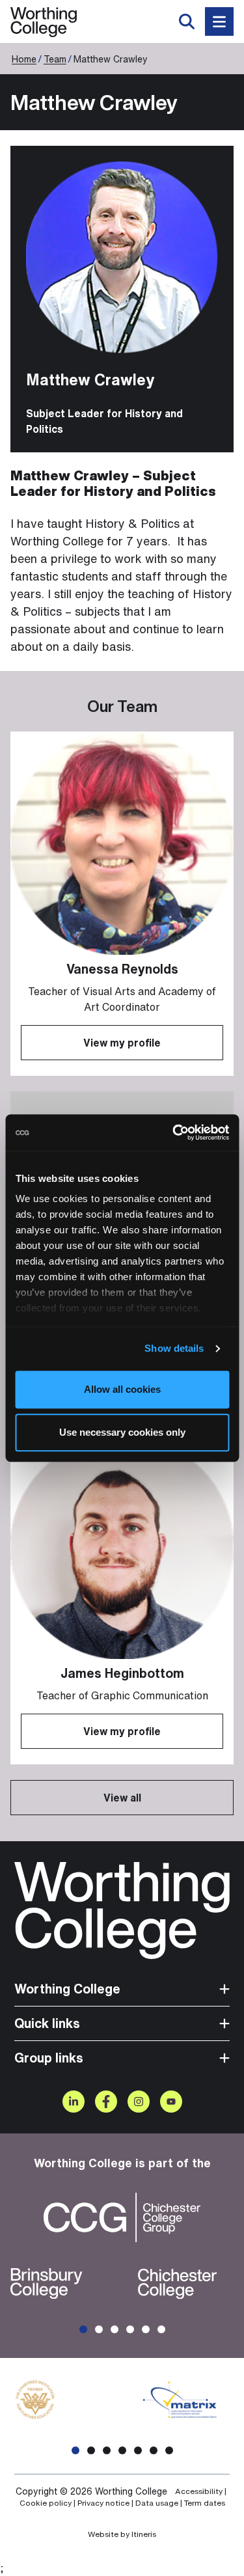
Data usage (157, 2503)
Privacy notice (103, 2503)
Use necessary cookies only (122, 1432)
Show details (174, 1348)
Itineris (144, 2534)
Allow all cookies (122, 1389)
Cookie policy (46, 2503)
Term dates (205, 2503)
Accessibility (199, 2491)
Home (24, 59)
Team (55, 59)
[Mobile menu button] (219, 21)
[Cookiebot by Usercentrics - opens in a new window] (174, 1132)
